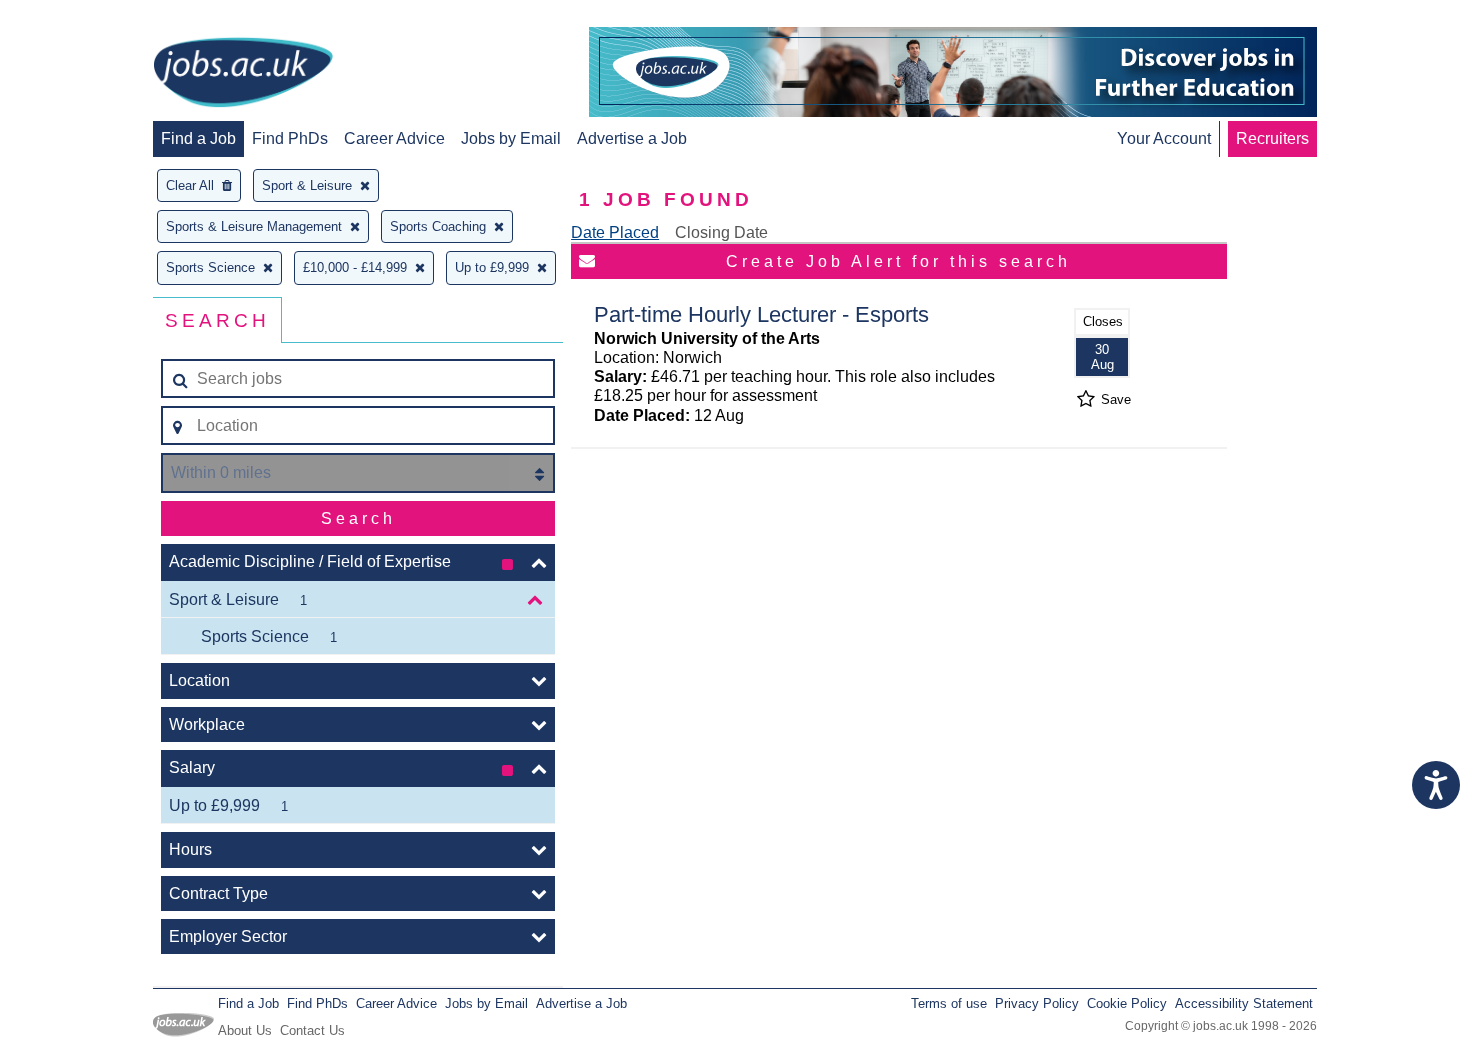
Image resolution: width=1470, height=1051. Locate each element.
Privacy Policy (1037, 1003)
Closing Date (721, 232)
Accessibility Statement (1244, 1003)
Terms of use (949, 1003)
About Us (245, 1030)
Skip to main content (80, 17)
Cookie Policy (1127, 1003)
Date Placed (615, 232)
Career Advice (394, 138)
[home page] (243, 74)
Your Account (1164, 138)
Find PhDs (290, 138)
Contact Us (312, 1030)
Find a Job (198, 138)
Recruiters (1272, 138)
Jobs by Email (511, 138)
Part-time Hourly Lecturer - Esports (761, 314)
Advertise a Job (632, 138)
